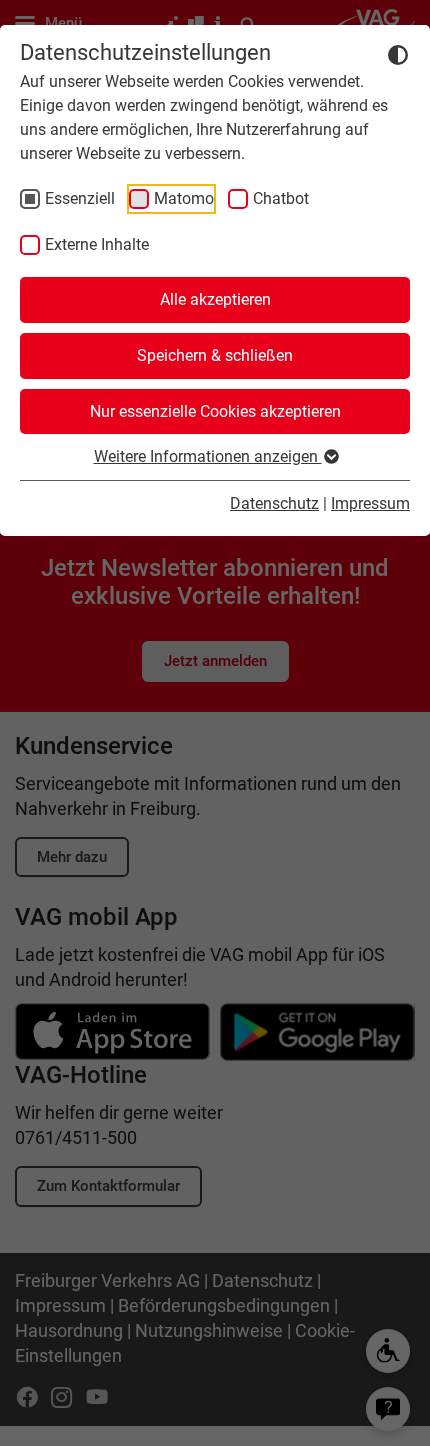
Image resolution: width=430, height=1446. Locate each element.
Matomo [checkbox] (184, 198)
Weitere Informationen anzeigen (208, 456)
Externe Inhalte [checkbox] (97, 244)
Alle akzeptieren (215, 299)
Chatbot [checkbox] (281, 198)
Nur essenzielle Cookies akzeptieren (215, 411)
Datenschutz (274, 503)
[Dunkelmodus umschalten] (398, 54)
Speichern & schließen (215, 355)
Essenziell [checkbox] (80, 198)
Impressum (370, 503)
